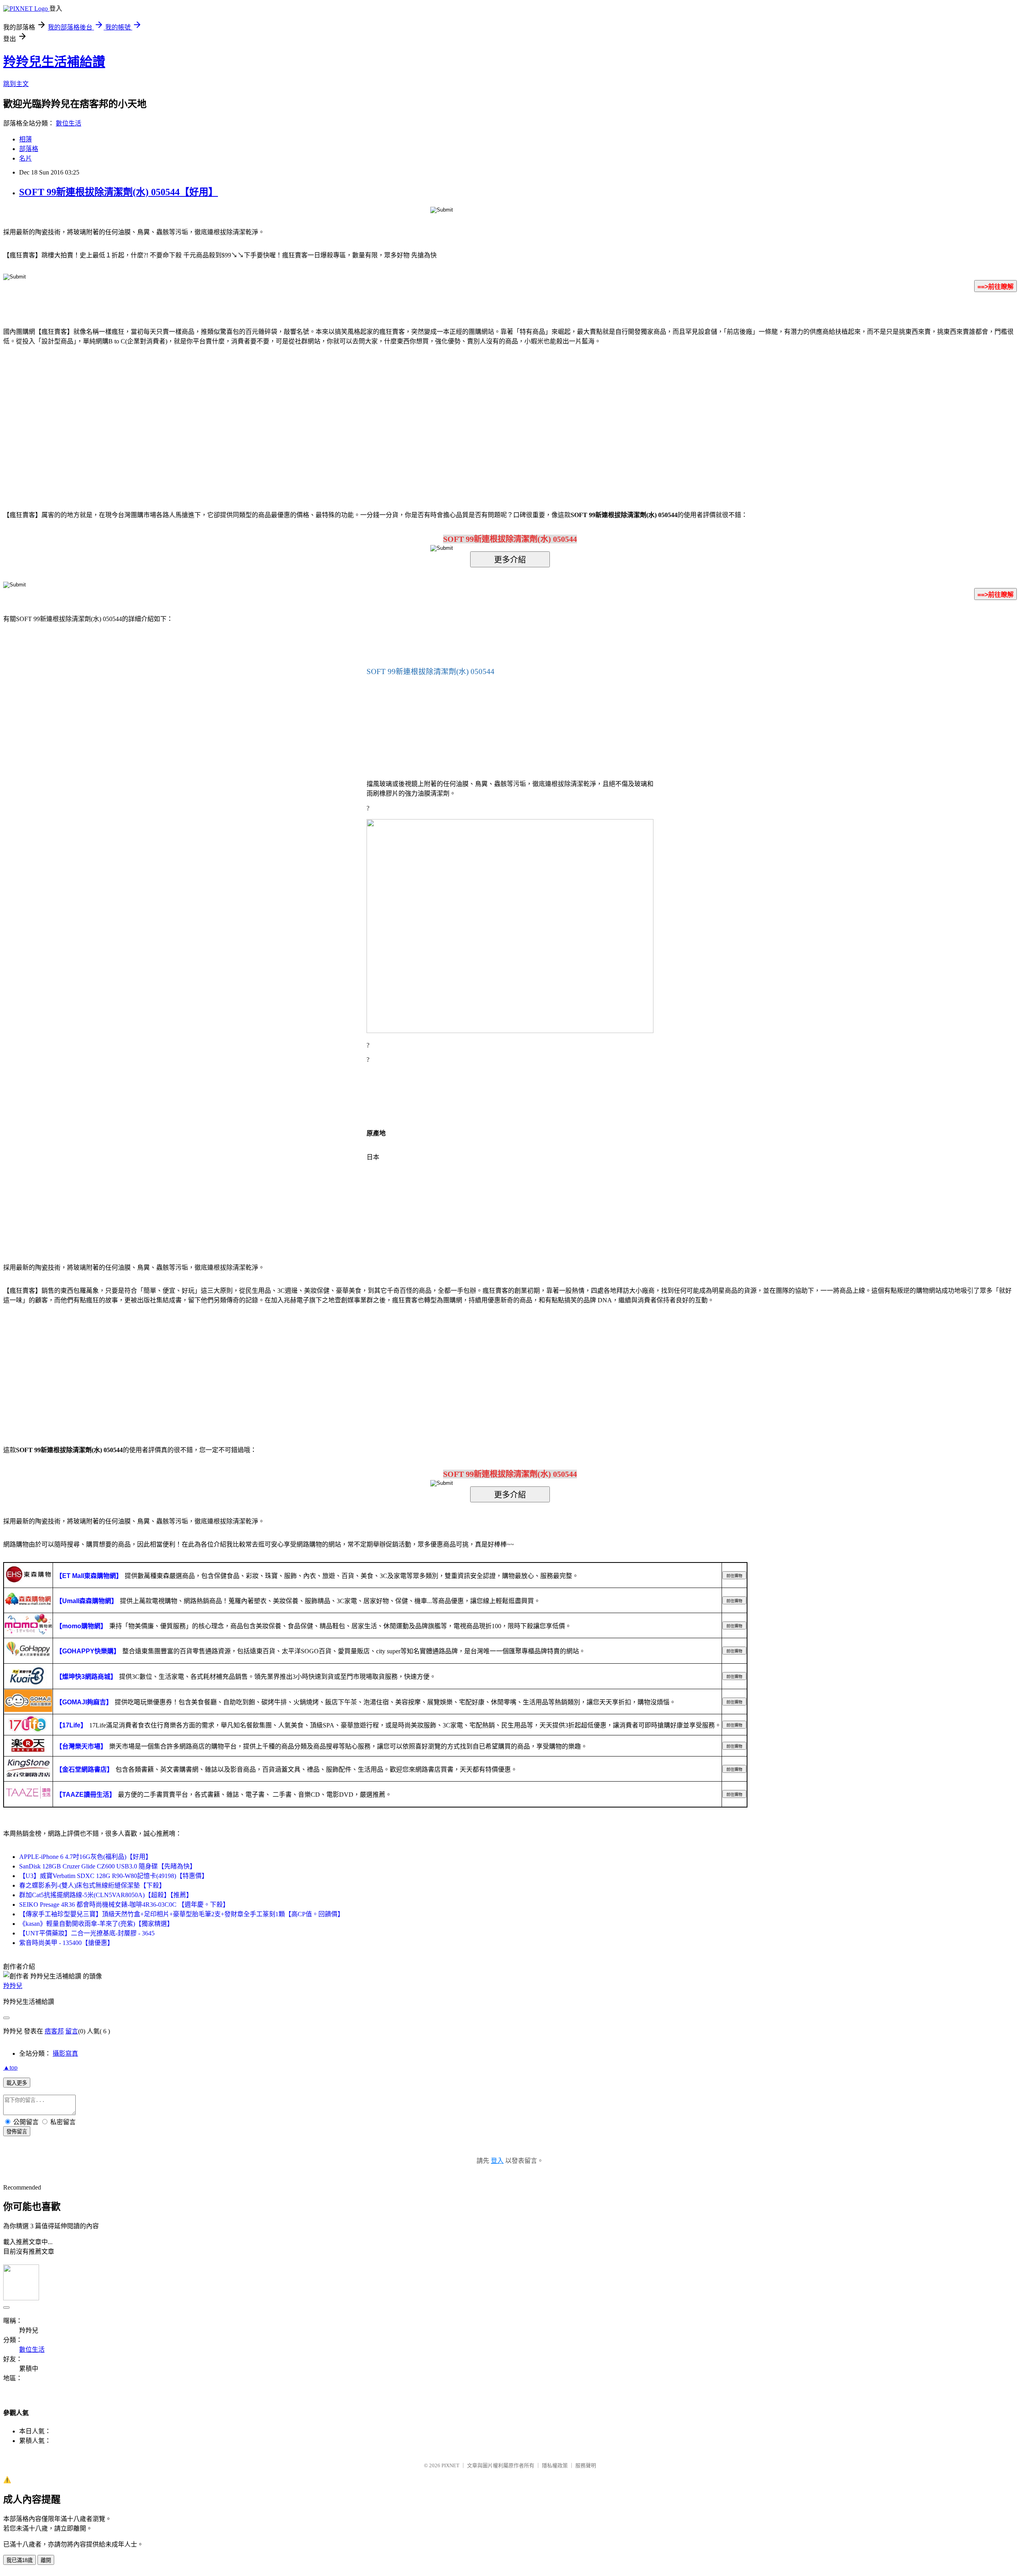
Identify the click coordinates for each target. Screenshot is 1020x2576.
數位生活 (69, 123)
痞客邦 (54, 2031)
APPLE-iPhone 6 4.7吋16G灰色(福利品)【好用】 (85, 1857)
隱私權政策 (555, 2465)
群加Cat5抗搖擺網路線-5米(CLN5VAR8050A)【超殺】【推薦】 (106, 1895)
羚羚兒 (13, 1986)
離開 (46, 2560)
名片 (25, 158)
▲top (10, 2067)
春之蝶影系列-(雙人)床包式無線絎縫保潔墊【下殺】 (92, 1885)
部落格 (29, 149)
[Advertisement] (442, 416)
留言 (72, 2031)
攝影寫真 (65, 2054)
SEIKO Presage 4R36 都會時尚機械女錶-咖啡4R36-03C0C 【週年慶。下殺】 (124, 1905)
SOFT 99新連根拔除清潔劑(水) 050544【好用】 (119, 192)
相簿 (25, 139)
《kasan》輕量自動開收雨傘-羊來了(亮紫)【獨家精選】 (96, 1924)
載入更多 (17, 2083)
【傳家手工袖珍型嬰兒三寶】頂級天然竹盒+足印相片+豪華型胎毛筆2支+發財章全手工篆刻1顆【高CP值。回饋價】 (181, 1914)
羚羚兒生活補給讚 (54, 62)
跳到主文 (16, 84)
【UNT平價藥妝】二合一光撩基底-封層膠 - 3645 (87, 1933)
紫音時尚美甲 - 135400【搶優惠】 (66, 1943)
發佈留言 (17, 2132)
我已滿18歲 (20, 2560)
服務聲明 (586, 2465)
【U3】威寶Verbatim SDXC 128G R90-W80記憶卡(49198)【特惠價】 (114, 1876)
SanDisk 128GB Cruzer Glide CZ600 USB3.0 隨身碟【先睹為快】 (108, 1866)
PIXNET (450, 2465)
